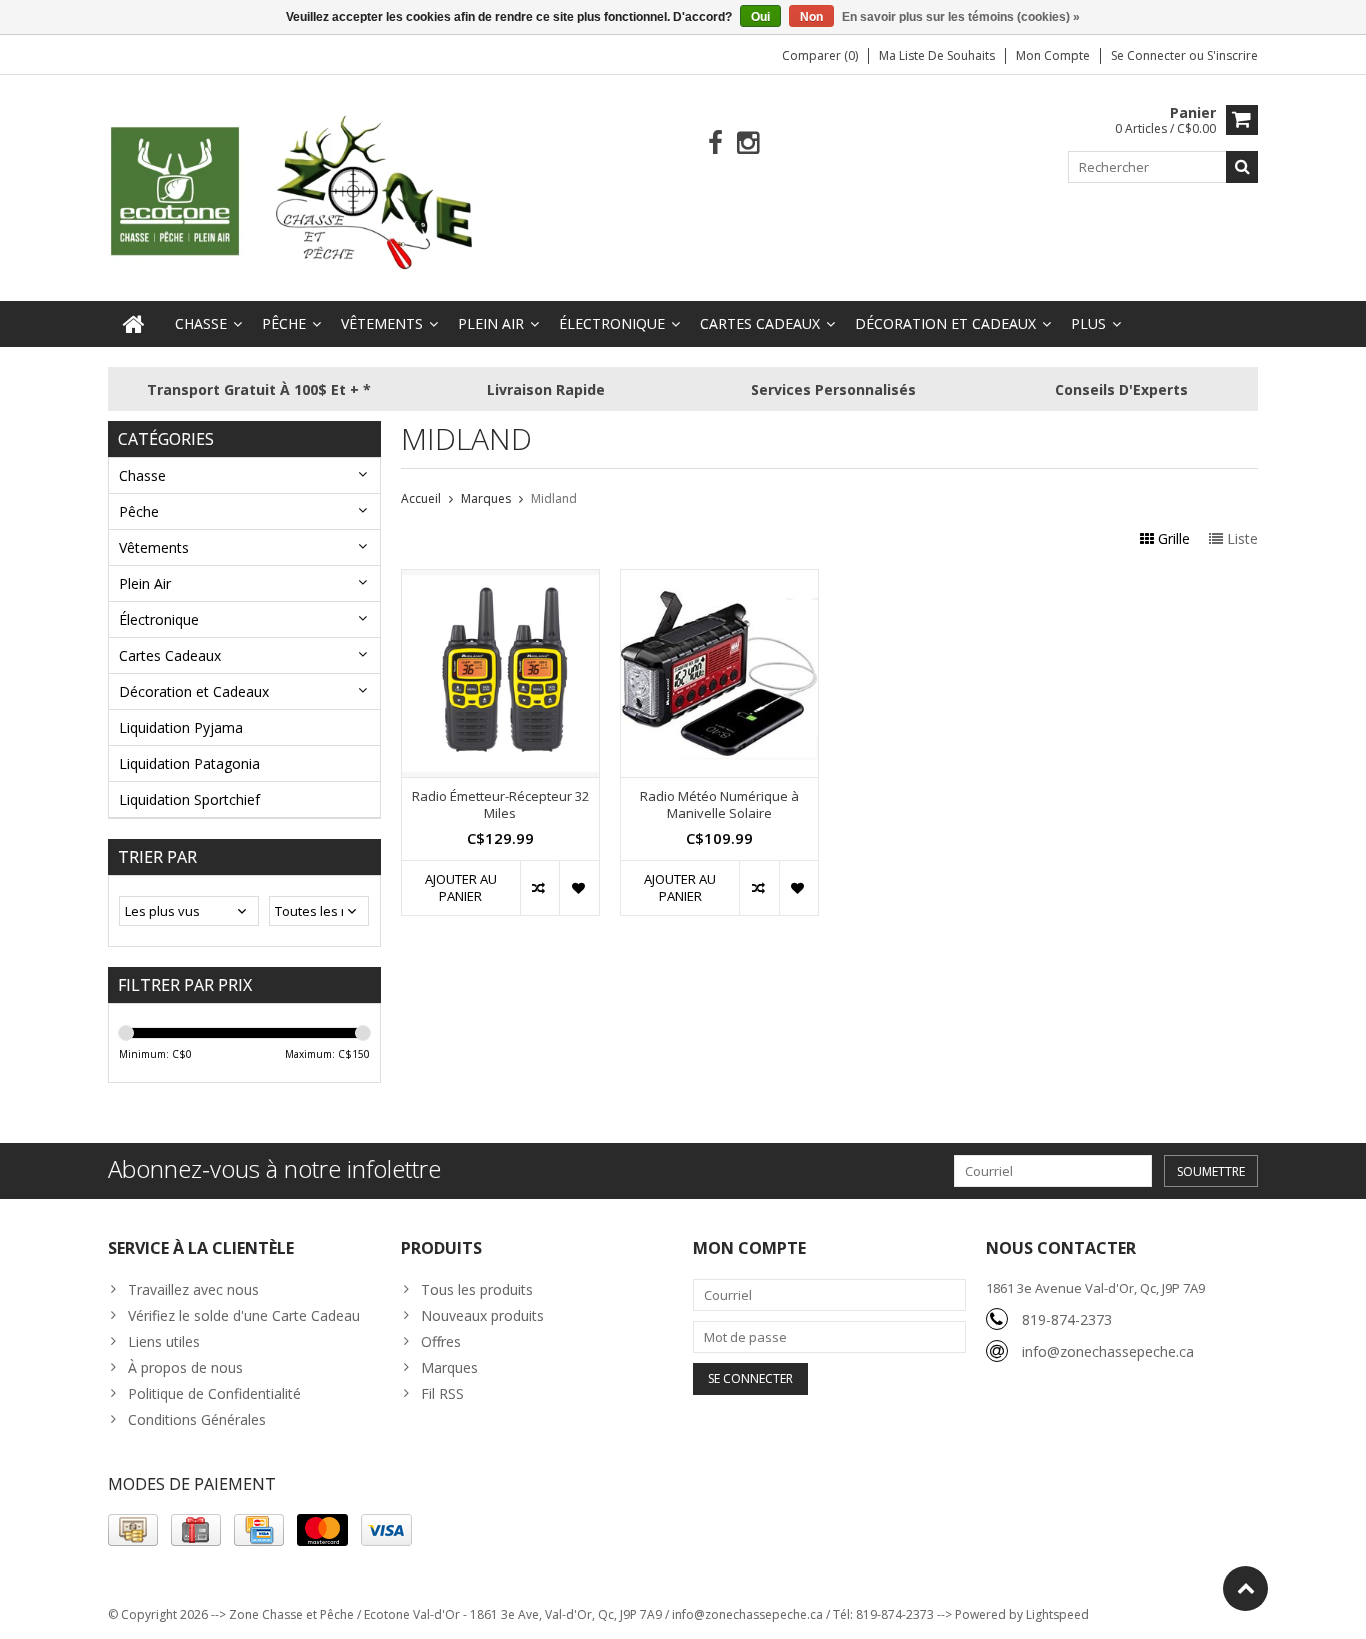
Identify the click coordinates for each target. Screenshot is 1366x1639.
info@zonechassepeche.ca (1108, 1351)
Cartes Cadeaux (760, 323)
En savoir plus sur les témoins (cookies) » (961, 17)
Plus (1088, 323)
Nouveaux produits (482, 1315)
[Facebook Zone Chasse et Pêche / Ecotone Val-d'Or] (715, 143)
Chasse (201, 323)
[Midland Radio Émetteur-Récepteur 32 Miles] (500, 580)
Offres (441, 1341)
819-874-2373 (1067, 1319)
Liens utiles (164, 1341)
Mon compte (1053, 55)
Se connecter (1150, 55)
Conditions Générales (197, 1419)
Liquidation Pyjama (181, 727)
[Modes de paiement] (133, 1530)
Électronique (612, 323)
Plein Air (491, 323)
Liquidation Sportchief (189, 799)
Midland (554, 498)
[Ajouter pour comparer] (539, 888)
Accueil (421, 498)
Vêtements (382, 323)
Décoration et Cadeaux (945, 323)
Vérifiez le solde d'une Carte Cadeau (244, 1315)
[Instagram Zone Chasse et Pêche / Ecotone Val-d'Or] (748, 143)
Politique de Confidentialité (214, 1393)
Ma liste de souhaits (937, 55)
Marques (486, 498)
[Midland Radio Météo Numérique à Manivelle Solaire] (719, 580)
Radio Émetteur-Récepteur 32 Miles (500, 805)
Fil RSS (442, 1393)
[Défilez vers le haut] (1245, 1588)
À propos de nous (185, 1367)
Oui (760, 17)
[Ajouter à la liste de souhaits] (578, 888)
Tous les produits (477, 1289)
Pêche (284, 323)
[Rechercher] (1242, 167)
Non (811, 17)
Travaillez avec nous (193, 1289)
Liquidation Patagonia (189, 763)
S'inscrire (1232, 55)
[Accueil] (134, 324)
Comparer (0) (820, 55)
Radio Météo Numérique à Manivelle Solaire (719, 805)
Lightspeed (1057, 1614)
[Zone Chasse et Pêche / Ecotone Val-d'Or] (293, 191)
